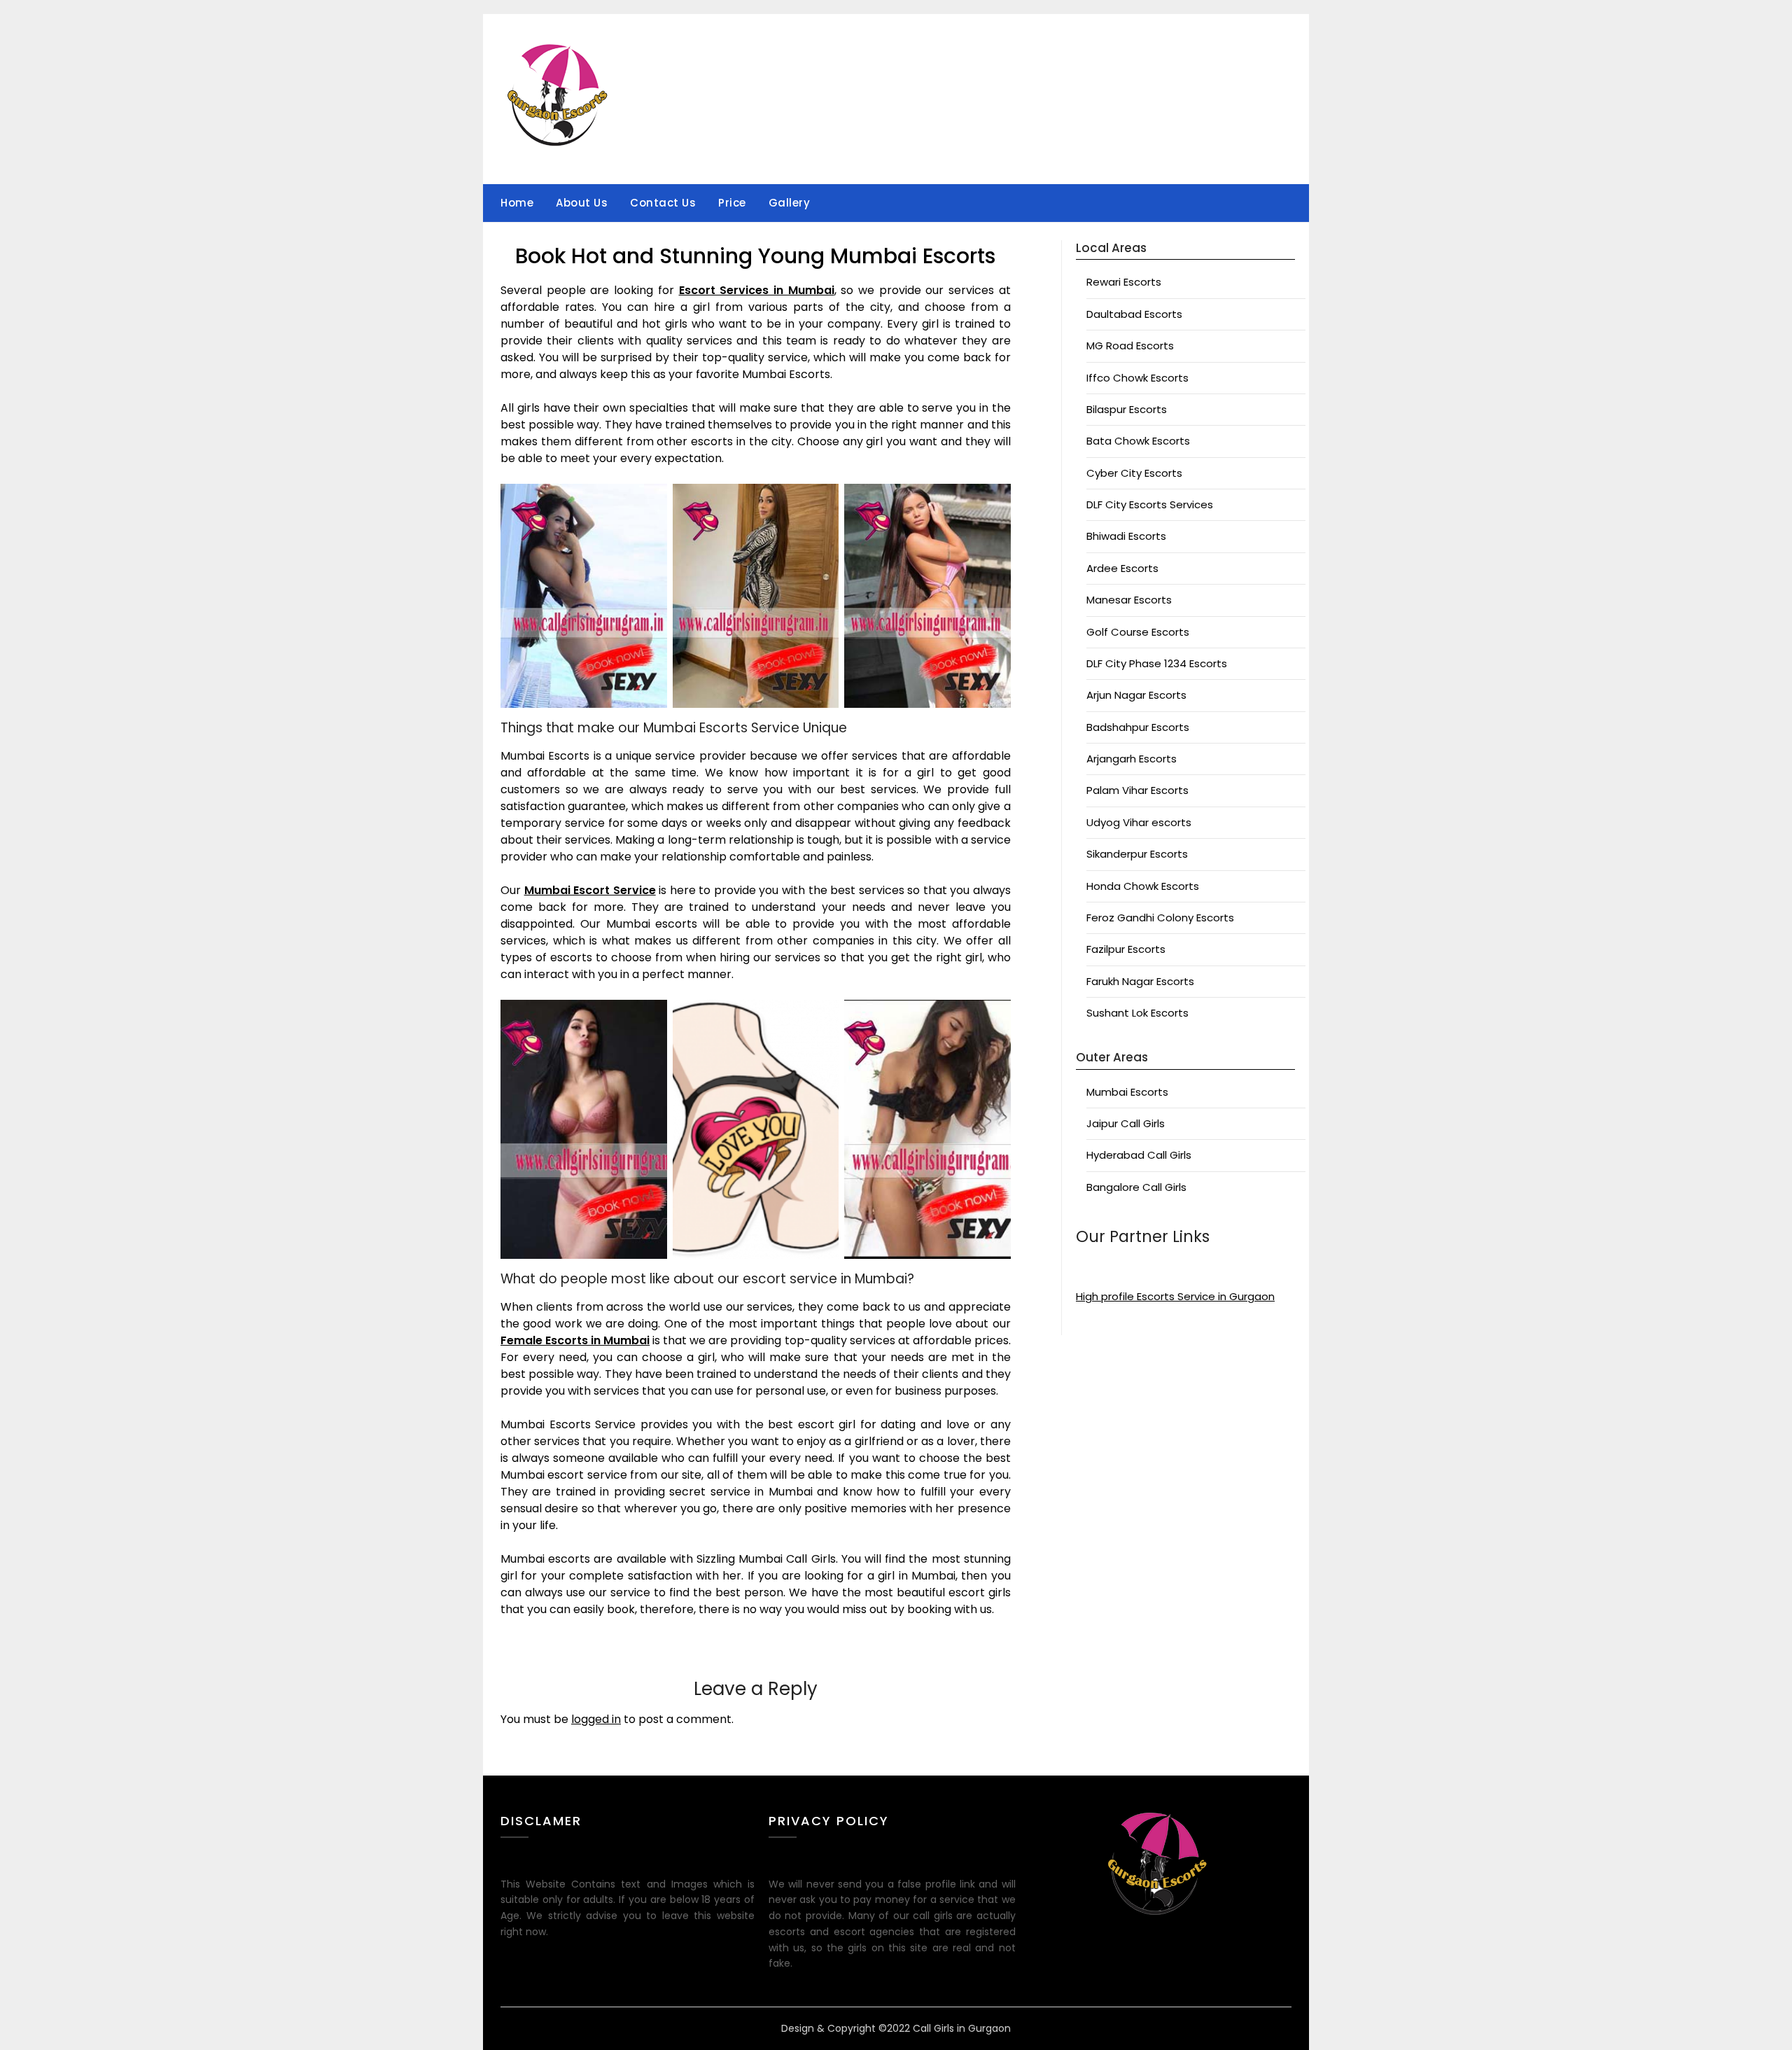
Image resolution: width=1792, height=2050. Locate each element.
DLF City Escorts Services (1150, 504)
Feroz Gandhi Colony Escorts (1160, 918)
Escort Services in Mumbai (757, 290)
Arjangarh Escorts (1132, 759)
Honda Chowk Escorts (1143, 886)
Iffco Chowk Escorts (1137, 378)
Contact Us (663, 203)
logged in (596, 1719)
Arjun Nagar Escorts (1136, 695)
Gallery (790, 203)
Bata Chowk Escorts (1138, 441)
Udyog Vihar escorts (1139, 822)
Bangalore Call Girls (1136, 1187)
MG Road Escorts (1130, 346)
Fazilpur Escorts (1126, 949)
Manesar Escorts (1129, 600)
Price (732, 203)
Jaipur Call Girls (1126, 1123)
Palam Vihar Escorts (1137, 790)
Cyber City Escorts (1134, 473)
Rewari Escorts (1124, 282)
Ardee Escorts (1122, 568)
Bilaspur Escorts (1127, 409)
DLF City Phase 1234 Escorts (1157, 663)
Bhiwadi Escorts (1126, 536)
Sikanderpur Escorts (1137, 854)
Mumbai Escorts (1127, 1092)
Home (517, 203)
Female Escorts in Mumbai (575, 1340)
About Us (582, 203)
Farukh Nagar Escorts (1140, 981)
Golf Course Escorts (1138, 632)
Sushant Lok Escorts (1137, 1013)
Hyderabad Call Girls (1139, 1155)
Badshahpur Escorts (1138, 727)
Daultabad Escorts (1134, 314)
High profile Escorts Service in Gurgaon (1175, 1296)
